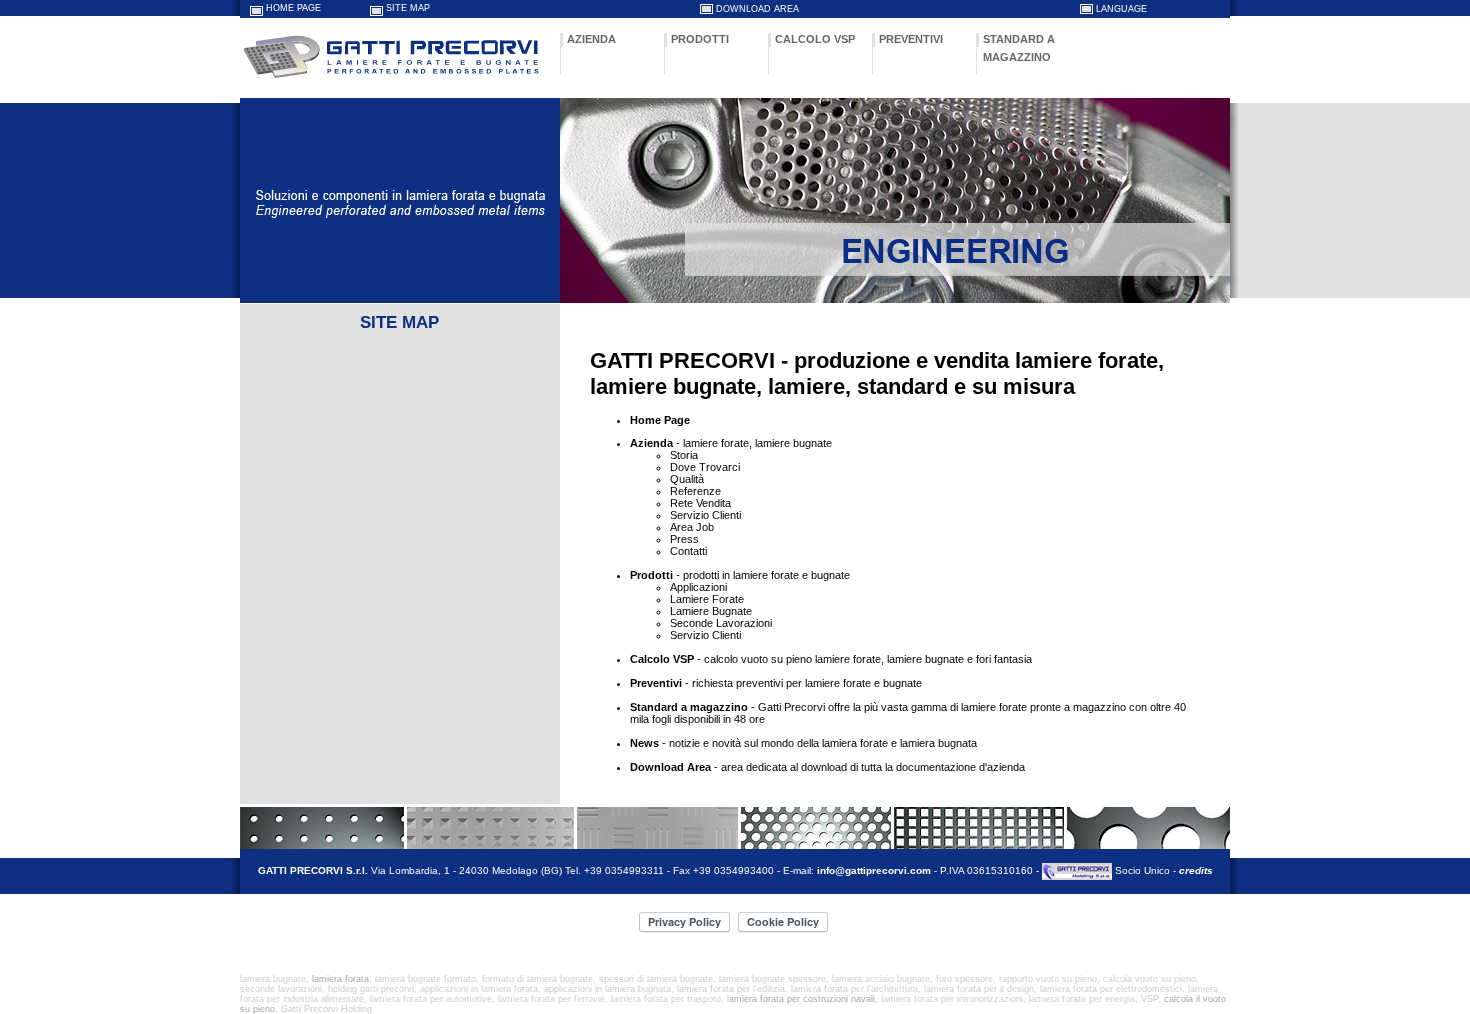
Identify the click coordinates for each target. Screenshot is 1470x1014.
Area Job (692, 527)
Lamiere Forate (707, 599)
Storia (684, 455)
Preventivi (656, 683)
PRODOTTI (700, 39)
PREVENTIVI (911, 39)
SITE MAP (408, 8)
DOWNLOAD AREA (757, 9)
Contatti (688, 551)
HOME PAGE (293, 8)
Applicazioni (698, 587)
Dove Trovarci (705, 467)
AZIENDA (591, 39)
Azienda (651, 443)
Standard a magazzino (689, 707)
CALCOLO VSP (815, 39)
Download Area (670, 767)
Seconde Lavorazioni (721, 623)
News (644, 743)
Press (684, 539)
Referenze (695, 491)
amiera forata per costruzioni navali (802, 999)
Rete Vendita (700, 503)
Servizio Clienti (705, 515)
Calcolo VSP (662, 659)
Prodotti (651, 575)
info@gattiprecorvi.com (874, 871)
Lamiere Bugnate (711, 611)
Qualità (687, 479)
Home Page (660, 420)
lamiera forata (340, 979)
